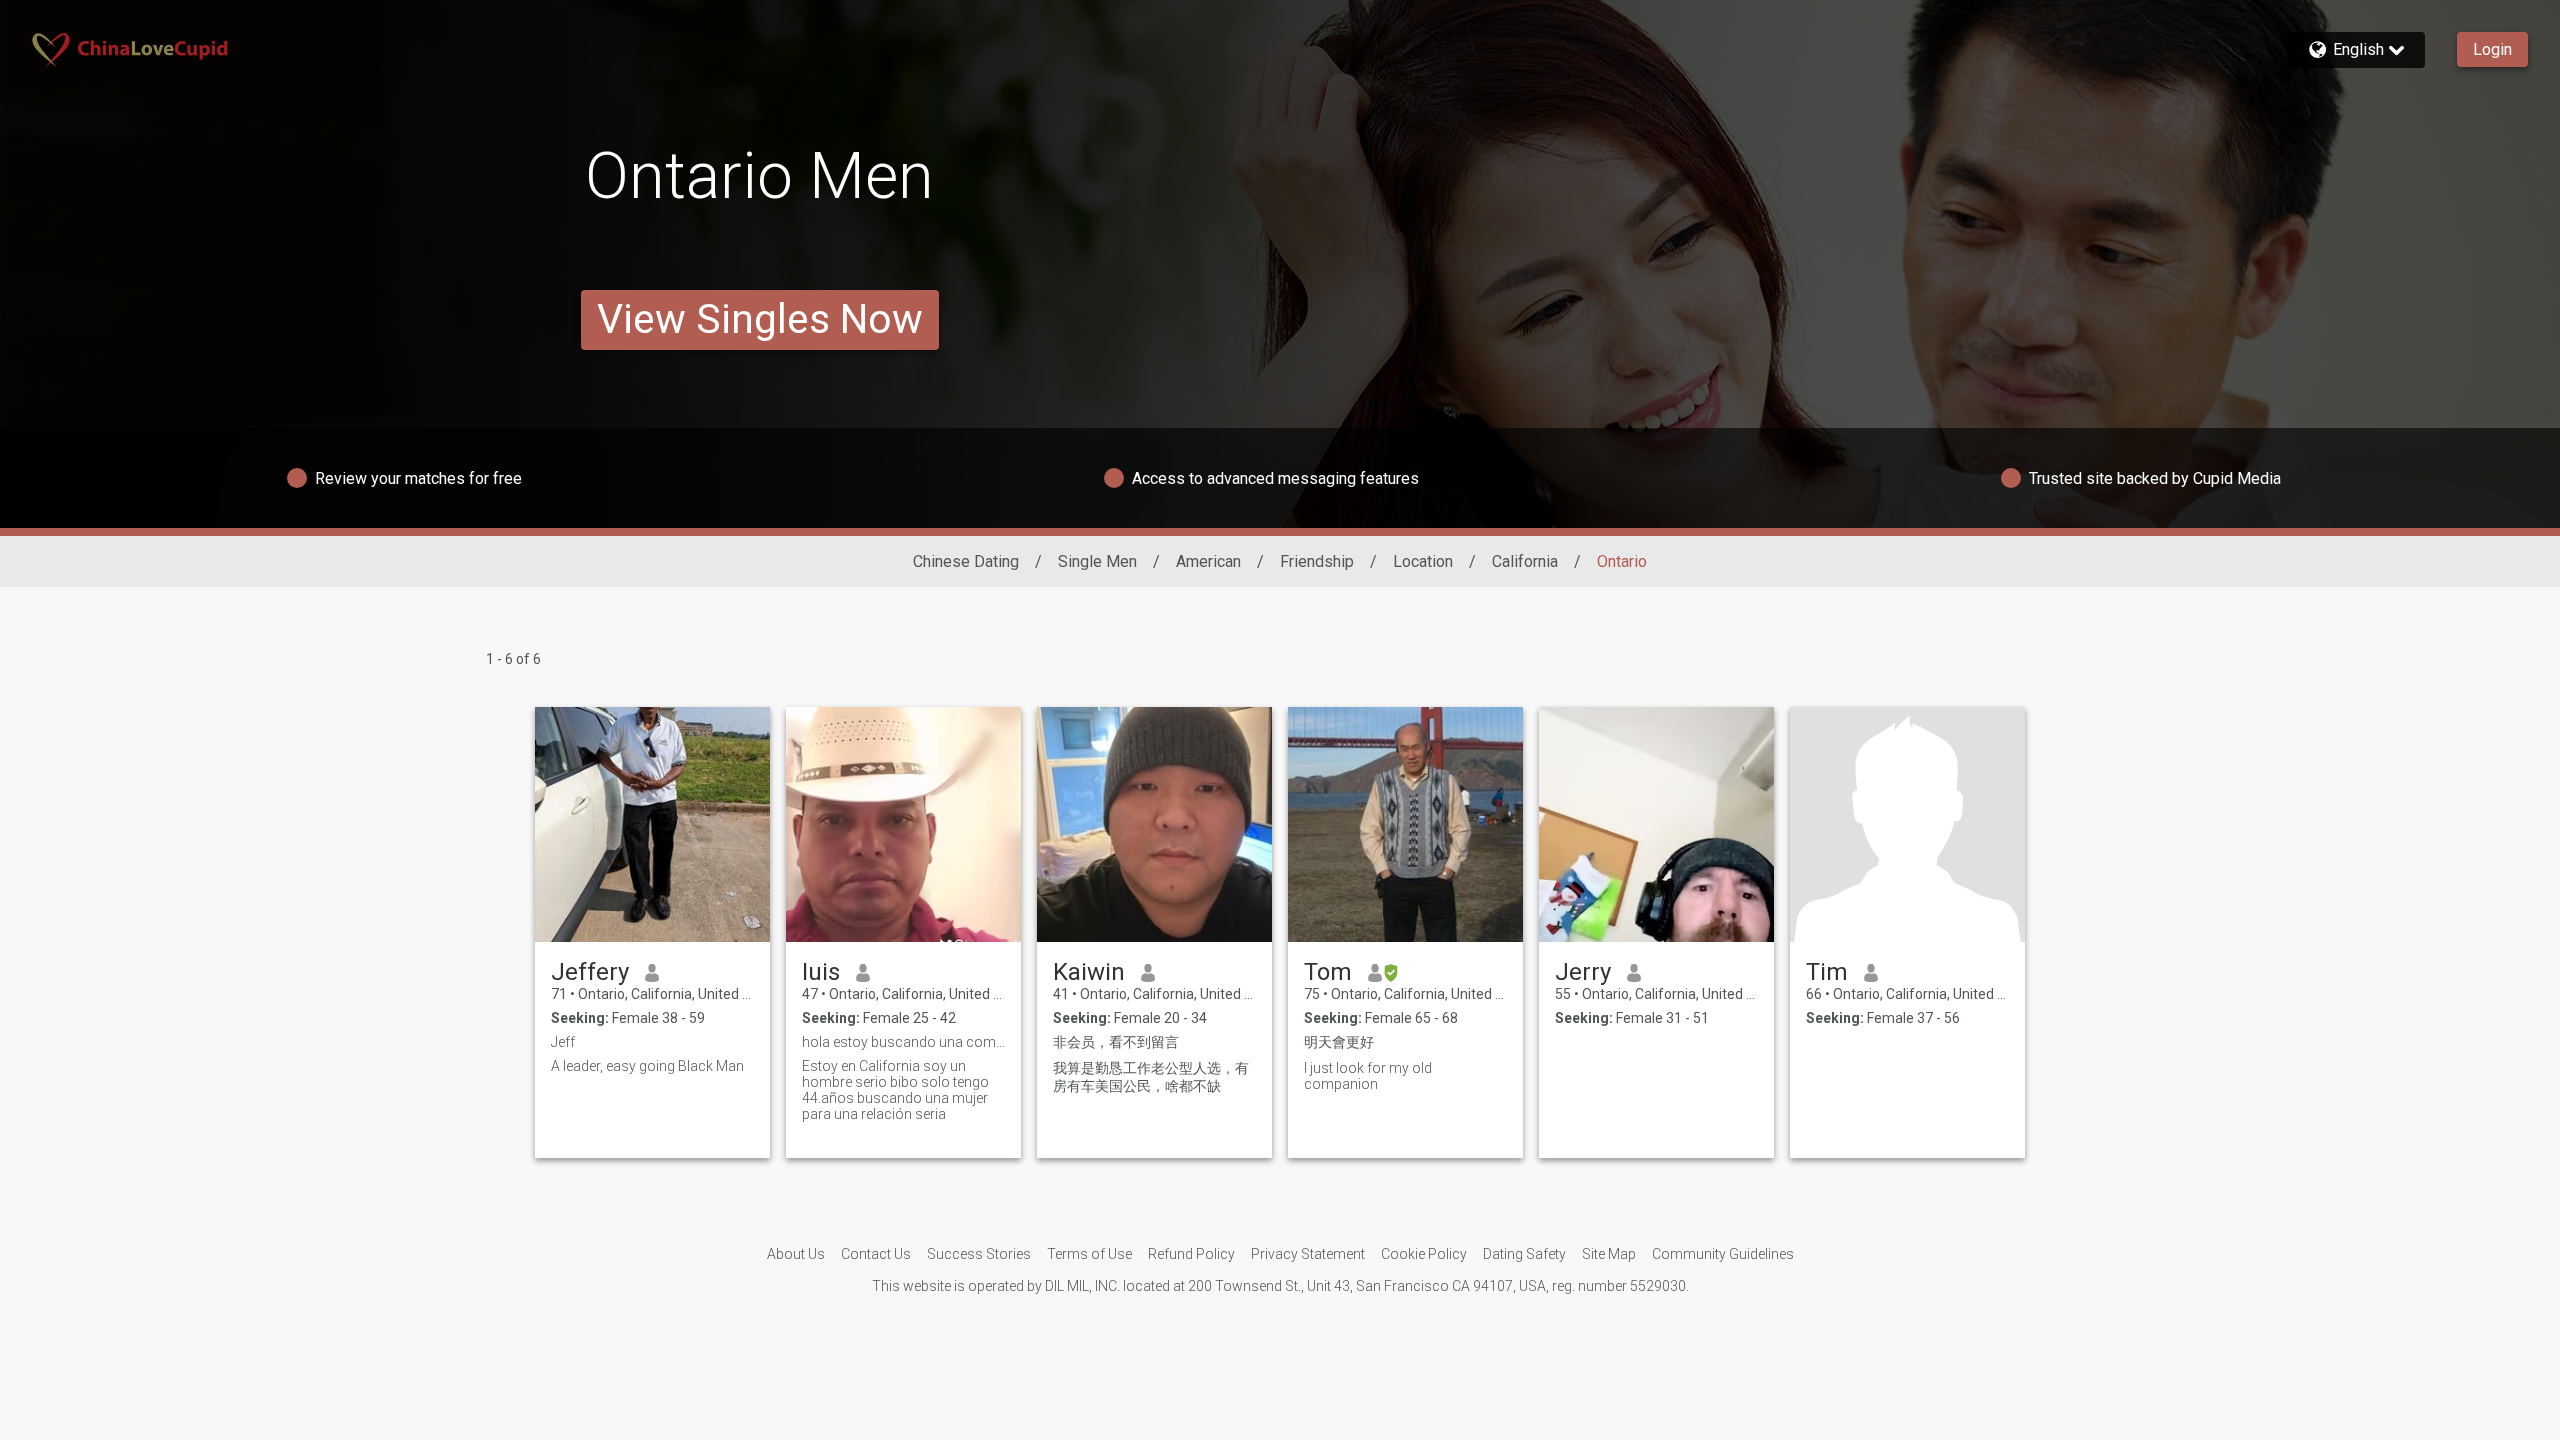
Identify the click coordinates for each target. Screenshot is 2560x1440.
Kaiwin (1089, 972)
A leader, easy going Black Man (647, 1066)
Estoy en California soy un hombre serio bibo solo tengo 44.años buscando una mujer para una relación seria (895, 1090)
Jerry (1583, 972)
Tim (1827, 972)
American (1208, 561)
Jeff (563, 1042)
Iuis (821, 972)
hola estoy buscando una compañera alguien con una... (903, 1042)
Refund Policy (1191, 1254)
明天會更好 (1339, 1042)
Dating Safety (1524, 1254)
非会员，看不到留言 (1116, 1042)
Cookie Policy (1424, 1254)
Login (2492, 49)
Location (1423, 561)
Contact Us (876, 1254)
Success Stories (979, 1254)
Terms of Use (1089, 1254)
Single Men (1097, 561)
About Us (796, 1254)
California (1525, 561)
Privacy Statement (1308, 1254)
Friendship (1317, 561)
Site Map (1609, 1254)
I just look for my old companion (1368, 1076)
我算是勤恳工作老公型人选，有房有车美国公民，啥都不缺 (1151, 1077)
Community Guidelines (1723, 1254)
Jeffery (590, 972)
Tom (1328, 972)
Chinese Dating (966, 561)
